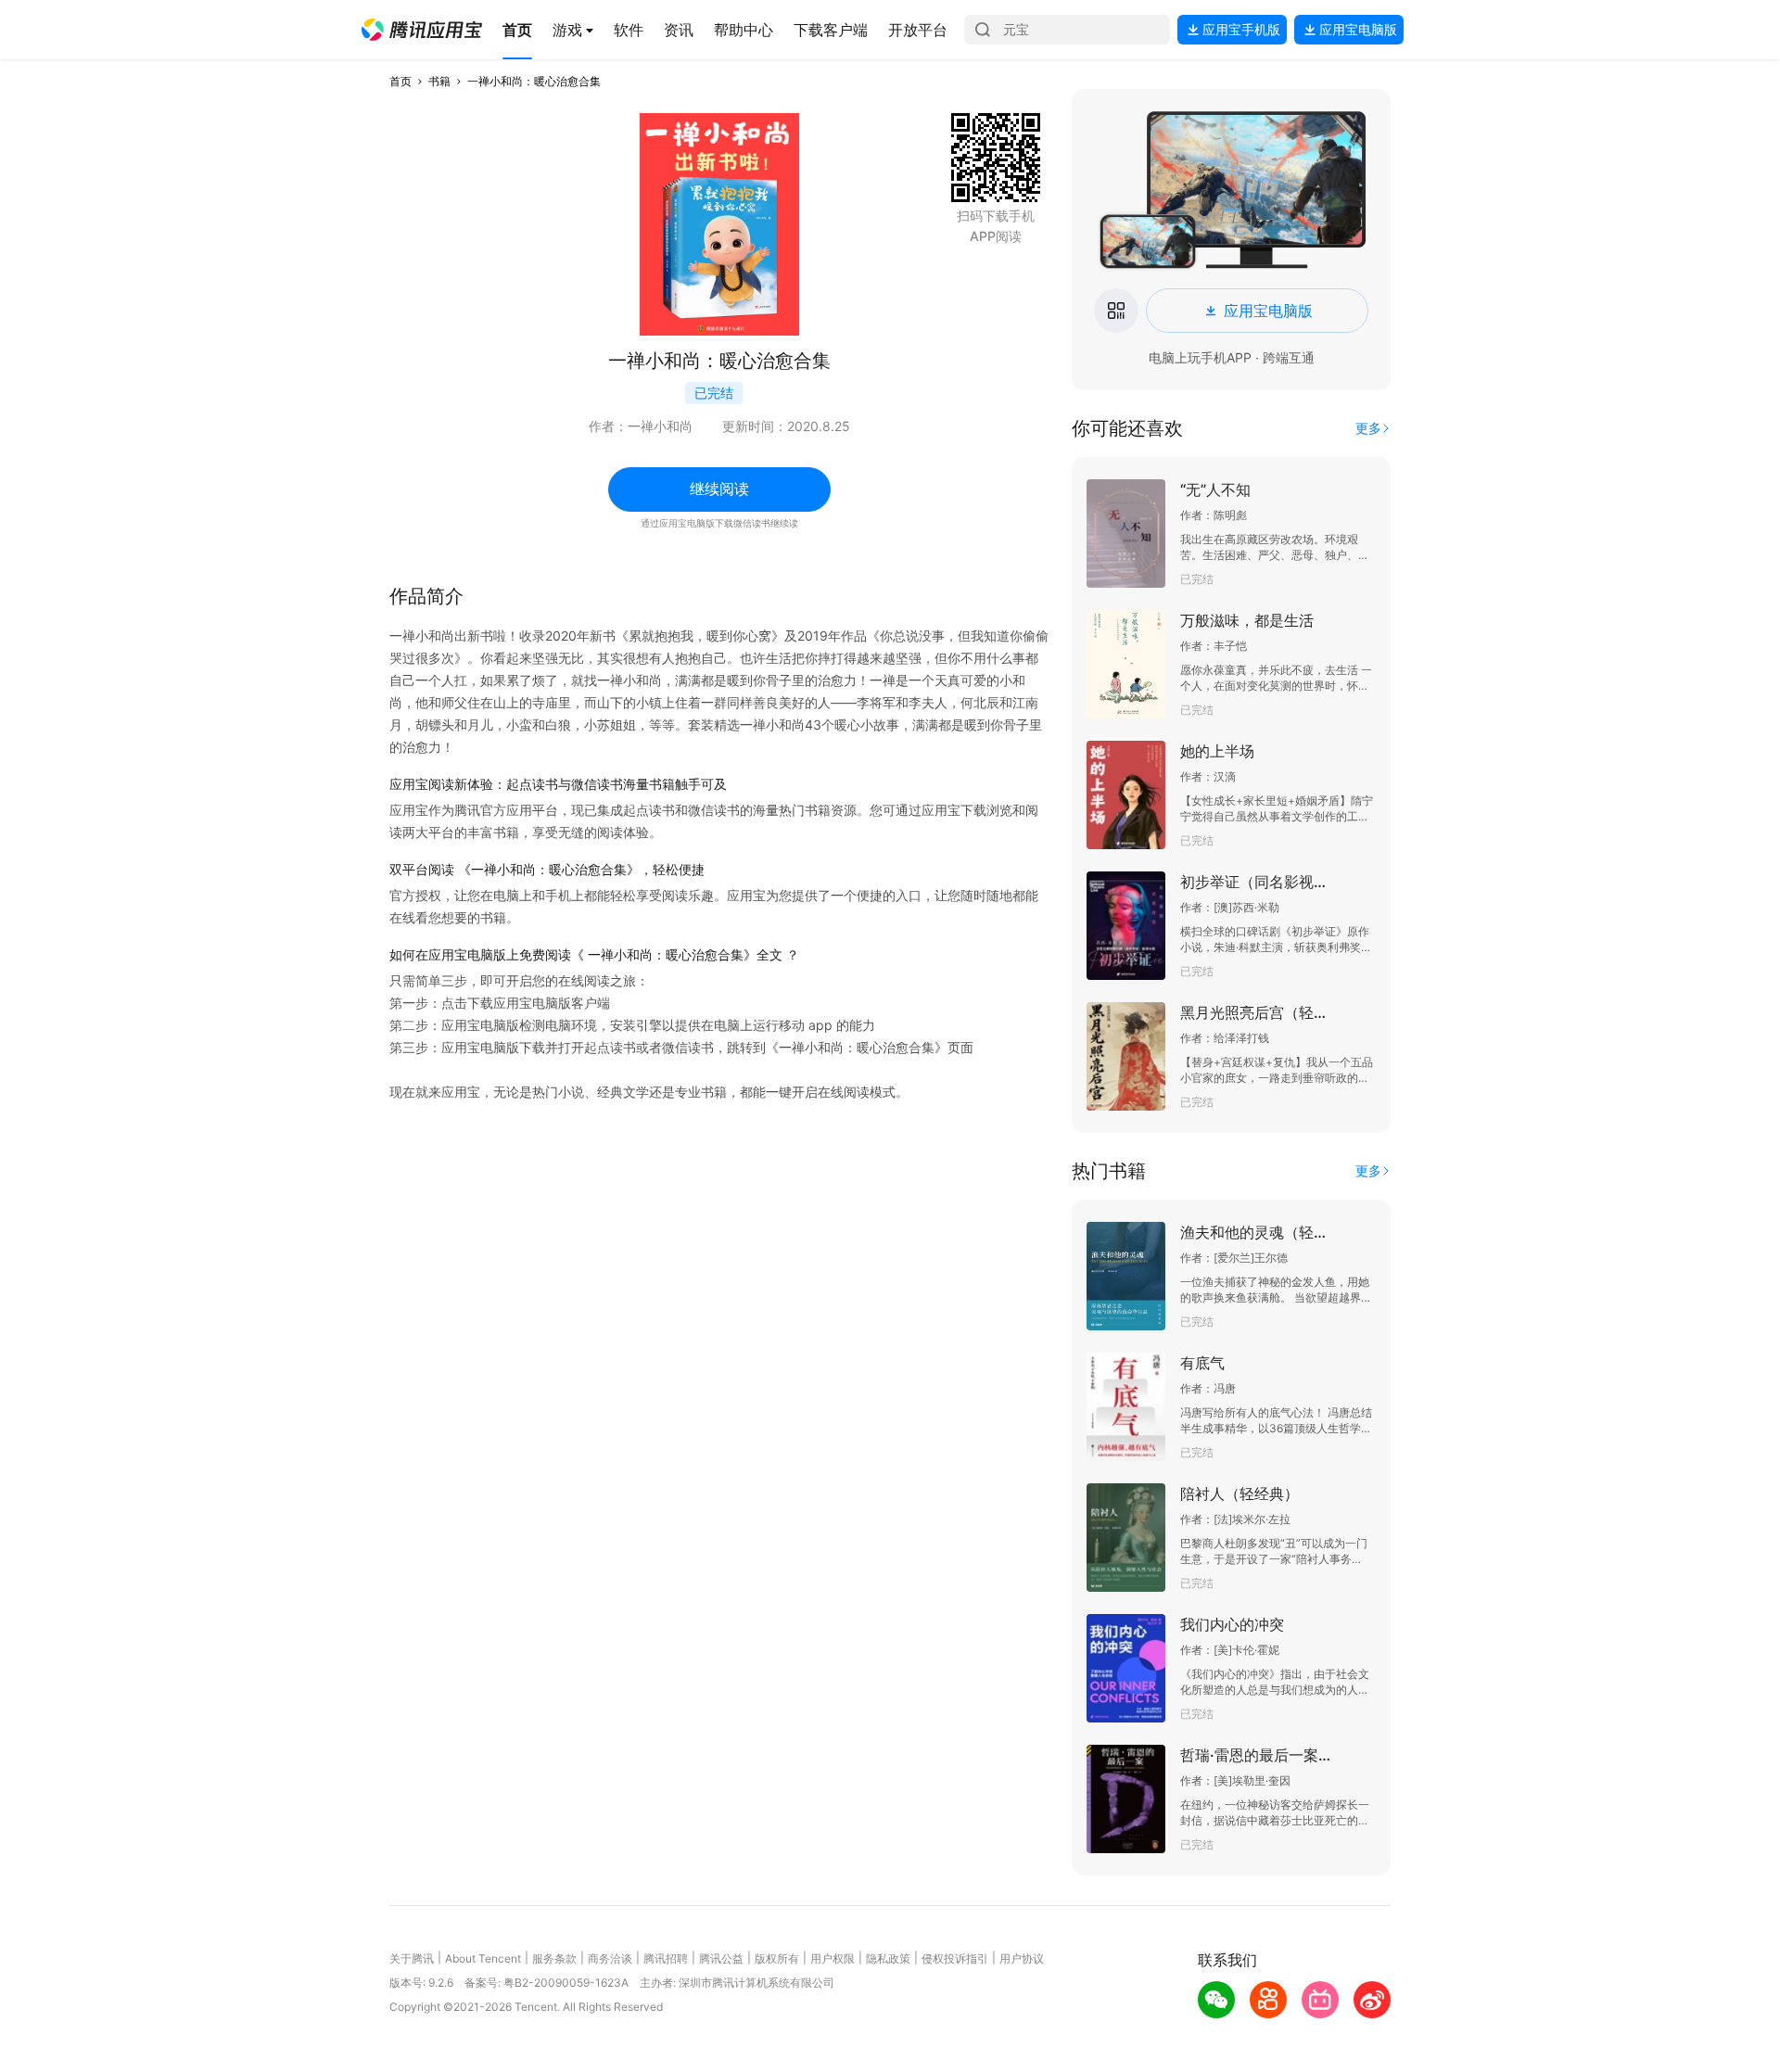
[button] (422, 30)
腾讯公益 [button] (721, 1958)
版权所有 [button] (777, 1958)
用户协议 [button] (1022, 1958)
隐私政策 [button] (888, 1958)
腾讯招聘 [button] (666, 1958)
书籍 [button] (439, 81)
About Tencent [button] (483, 1958)
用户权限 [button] (833, 1958)
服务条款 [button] (554, 1958)
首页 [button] (400, 81)
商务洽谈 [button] (610, 1958)
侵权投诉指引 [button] (955, 1958)
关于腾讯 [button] (412, 1958)
